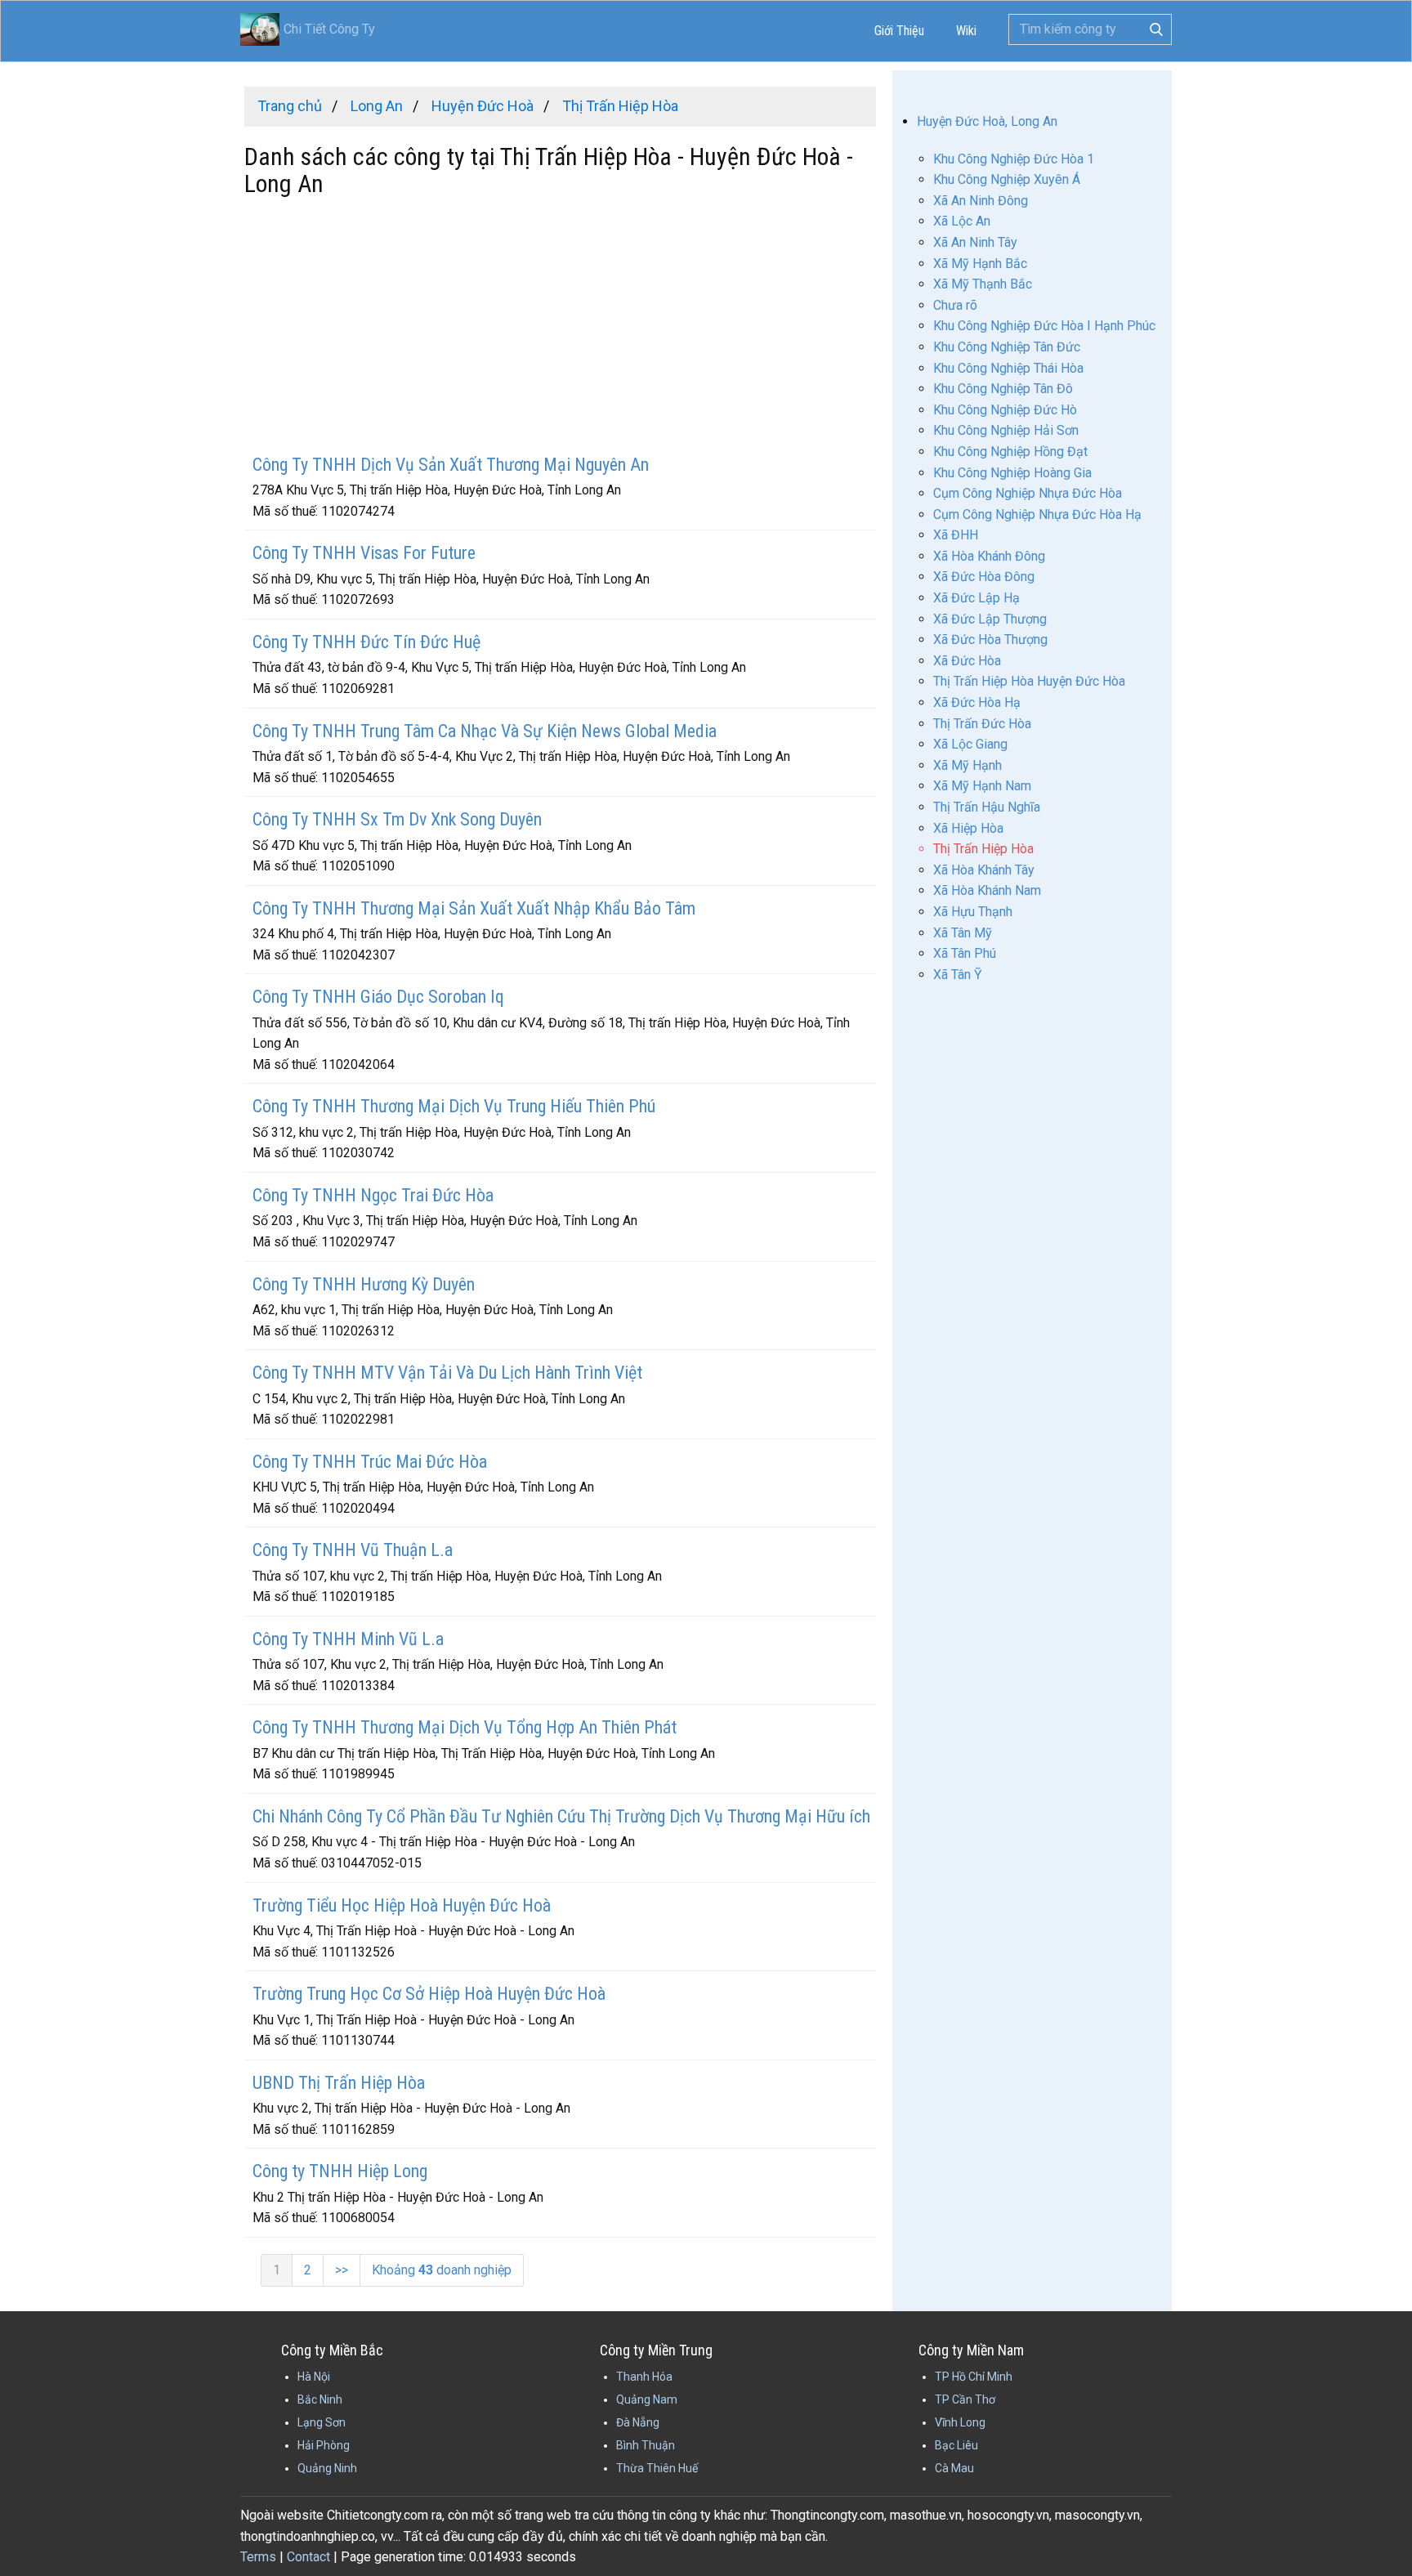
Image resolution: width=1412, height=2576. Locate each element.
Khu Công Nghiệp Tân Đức (1007, 347)
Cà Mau (954, 2468)
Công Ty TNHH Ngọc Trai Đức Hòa (373, 1195)
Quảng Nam (647, 2399)
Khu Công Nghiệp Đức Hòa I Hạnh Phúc (1044, 326)
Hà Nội (314, 2377)
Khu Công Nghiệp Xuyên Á (1007, 179)
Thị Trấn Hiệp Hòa (983, 849)
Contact (308, 2557)
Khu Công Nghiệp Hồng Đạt (1010, 452)
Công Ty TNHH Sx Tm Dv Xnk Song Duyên (397, 819)
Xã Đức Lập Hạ (976, 598)
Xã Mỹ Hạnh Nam (982, 786)
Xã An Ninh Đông (981, 201)
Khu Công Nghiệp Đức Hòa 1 (1014, 159)
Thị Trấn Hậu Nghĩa (987, 807)
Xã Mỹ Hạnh (967, 765)
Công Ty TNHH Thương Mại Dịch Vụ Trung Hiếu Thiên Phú (454, 1106)
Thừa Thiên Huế (657, 2468)
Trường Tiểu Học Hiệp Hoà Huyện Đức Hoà (402, 1905)
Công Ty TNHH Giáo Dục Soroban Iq (378, 997)
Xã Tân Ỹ (958, 975)
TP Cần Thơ (965, 2399)
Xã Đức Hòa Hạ (977, 702)
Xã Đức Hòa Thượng (990, 640)
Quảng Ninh (327, 2468)
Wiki (966, 31)
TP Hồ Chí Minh (974, 2377)
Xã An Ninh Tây (975, 242)
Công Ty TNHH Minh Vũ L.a (348, 1639)
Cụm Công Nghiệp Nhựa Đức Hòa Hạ (1037, 514)
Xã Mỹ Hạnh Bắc (980, 264)
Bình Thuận (646, 2445)
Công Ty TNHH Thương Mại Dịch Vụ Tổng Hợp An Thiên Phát (465, 1727)
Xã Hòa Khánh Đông (989, 556)
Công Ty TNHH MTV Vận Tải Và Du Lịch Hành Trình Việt (447, 1373)
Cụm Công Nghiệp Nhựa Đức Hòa (1028, 493)
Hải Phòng (324, 2445)
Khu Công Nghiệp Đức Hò (1005, 410)
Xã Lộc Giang (970, 744)
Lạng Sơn (322, 2422)
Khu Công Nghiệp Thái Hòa (1008, 368)
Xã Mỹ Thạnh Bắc (983, 284)
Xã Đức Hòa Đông (984, 577)
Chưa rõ (955, 305)
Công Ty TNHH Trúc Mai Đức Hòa (370, 1462)
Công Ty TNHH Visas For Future (364, 553)
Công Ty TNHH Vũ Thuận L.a (353, 1550)
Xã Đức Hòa (967, 661)
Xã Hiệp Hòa (968, 828)
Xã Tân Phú (965, 953)
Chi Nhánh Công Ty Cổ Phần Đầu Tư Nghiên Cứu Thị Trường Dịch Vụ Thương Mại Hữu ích (561, 1816)
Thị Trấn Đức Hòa (982, 724)
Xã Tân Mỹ (963, 933)
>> (342, 2270)
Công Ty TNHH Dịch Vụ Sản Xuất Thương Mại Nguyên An (451, 465)
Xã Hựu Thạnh (973, 912)
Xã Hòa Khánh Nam (987, 890)
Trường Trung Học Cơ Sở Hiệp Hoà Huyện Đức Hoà (429, 1994)
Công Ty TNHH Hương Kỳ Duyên (364, 1284)
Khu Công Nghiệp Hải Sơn (1006, 430)
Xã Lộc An (962, 221)
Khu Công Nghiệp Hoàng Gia (1012, 473)
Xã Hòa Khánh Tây (984, 870)
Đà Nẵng (638, 2422)
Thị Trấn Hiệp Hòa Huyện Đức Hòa (1029, 681)
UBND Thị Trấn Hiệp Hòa (339, 2083)
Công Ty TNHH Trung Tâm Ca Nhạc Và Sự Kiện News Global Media (485, 731)
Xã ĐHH (956, 535)
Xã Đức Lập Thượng (990, 619)
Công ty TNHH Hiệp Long (340, 2171)
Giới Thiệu (899, 31)
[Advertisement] (560, 328)
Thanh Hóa (644, 2377)
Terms (258, 2557)
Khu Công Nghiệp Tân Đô (1003, 389)
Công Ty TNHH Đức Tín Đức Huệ (366, 642)
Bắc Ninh (320, 2399)
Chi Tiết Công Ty (329, 29)
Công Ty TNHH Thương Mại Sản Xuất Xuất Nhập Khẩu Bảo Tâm (474, 908)
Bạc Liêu (956, 2445)
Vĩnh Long (960, 2422)
